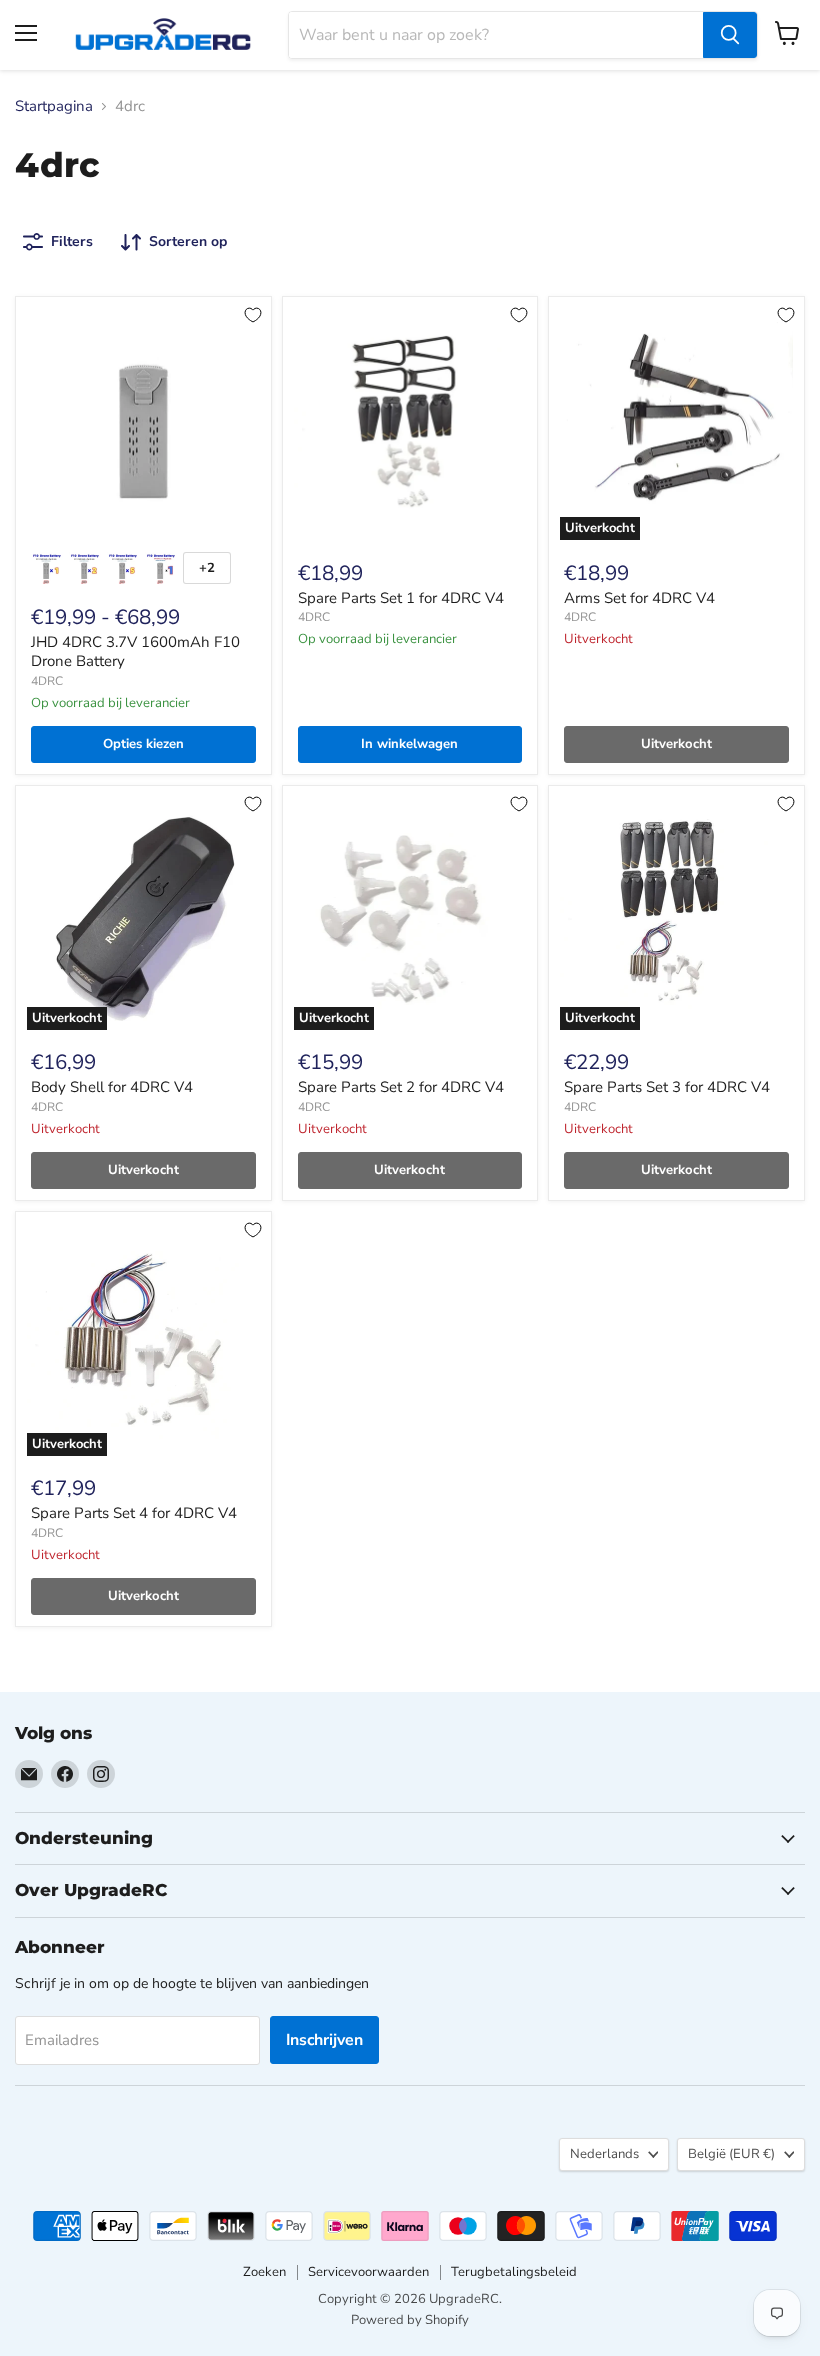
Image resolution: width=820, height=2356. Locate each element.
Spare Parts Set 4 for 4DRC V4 (134, 1513)
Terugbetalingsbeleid (514, 2272)
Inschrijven (324, 2040)
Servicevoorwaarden (368, 2272)
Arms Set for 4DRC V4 (639, 598)
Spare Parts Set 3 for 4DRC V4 (667, 1087)
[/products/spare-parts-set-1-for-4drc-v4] (410, 424)
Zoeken (264, 2272)
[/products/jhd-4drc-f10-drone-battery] (143, 424)
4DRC (47, 681)
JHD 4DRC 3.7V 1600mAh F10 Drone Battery (135, 652)
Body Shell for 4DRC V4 (112, 1087)
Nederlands (604, 2154)
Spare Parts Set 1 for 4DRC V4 (401, 598)
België (731, 2154)
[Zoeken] (730, 35)
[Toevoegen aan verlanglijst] (253, 315)
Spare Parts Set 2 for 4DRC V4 (401, 1087)
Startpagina (54, 106)
